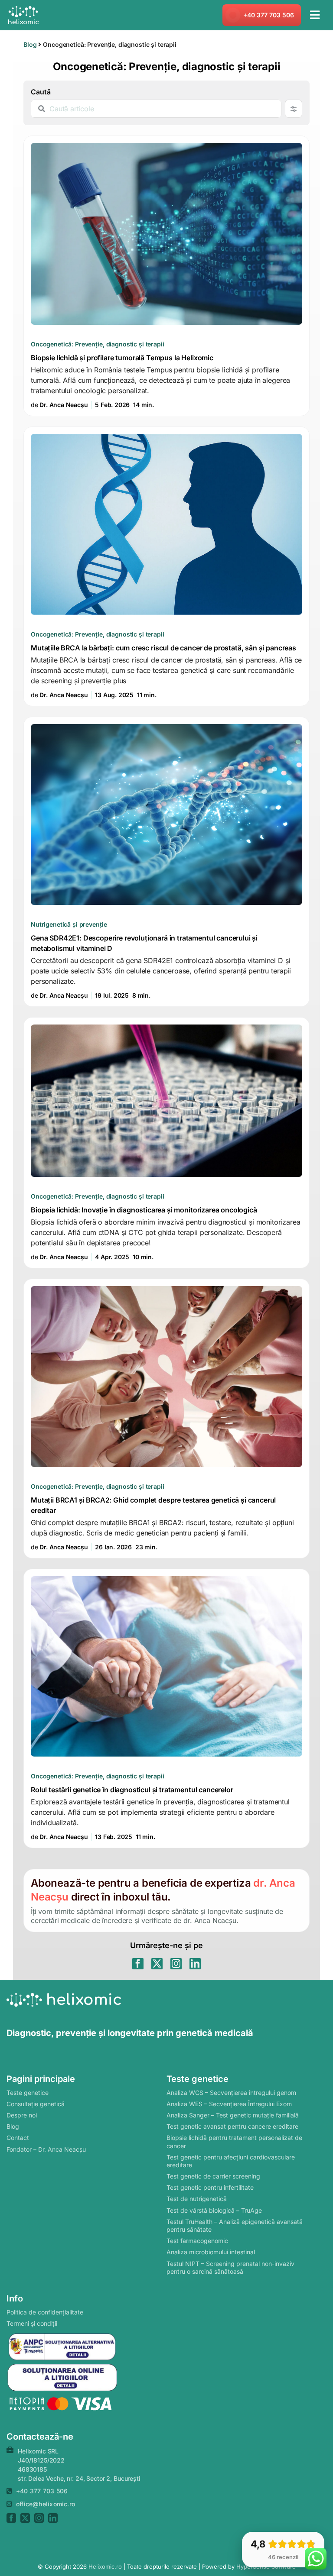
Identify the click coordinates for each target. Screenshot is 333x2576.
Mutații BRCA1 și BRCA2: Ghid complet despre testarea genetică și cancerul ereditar (166, 1419)
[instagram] (176, 1964)
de (59, 405)
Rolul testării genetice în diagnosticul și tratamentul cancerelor (166, 1709)
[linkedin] (195, 1964)
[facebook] (138, 1964)
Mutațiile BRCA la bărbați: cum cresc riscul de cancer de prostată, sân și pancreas (166, 566)
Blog (30, 44)
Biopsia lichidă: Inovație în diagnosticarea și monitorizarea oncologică (166, 1143)
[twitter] (157, 1964)
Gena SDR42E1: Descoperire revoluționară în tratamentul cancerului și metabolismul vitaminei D (166, 862)
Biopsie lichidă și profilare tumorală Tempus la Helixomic (166, 276)
